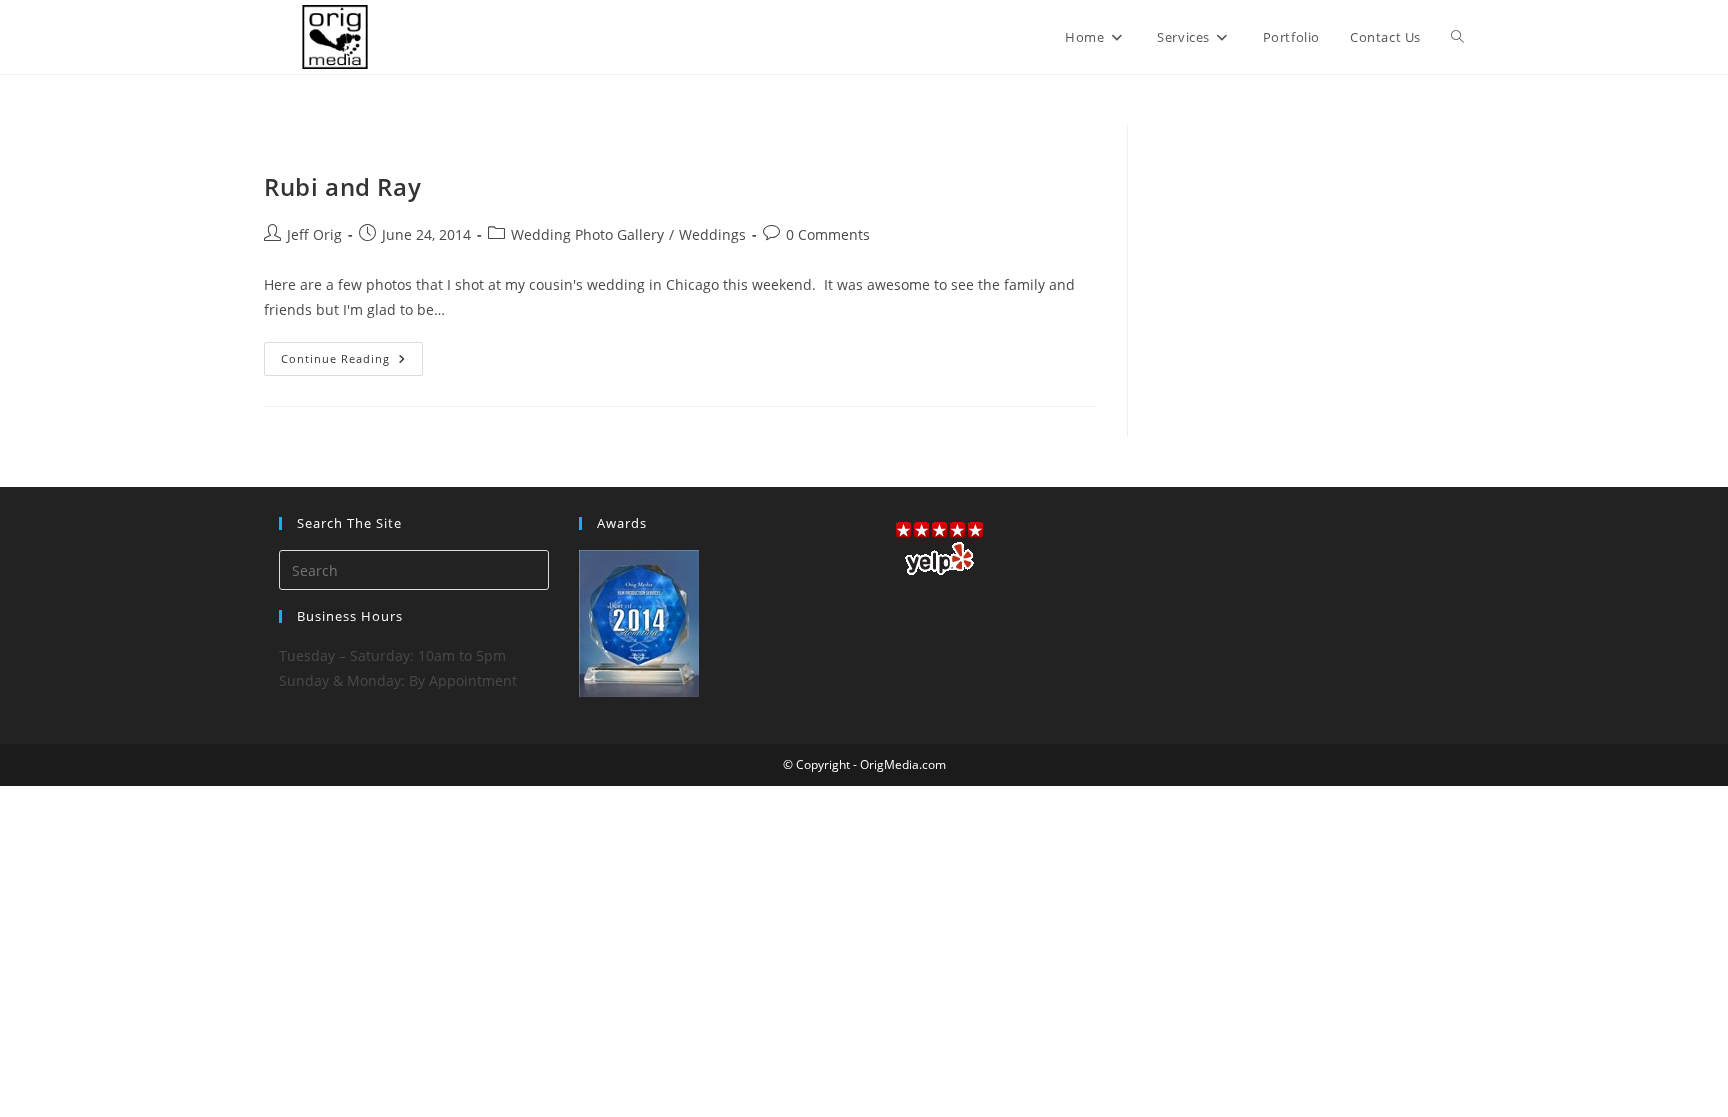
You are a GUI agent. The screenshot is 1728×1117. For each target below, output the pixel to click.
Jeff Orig (314, 234)
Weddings (712, 234)
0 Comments (828, 234)
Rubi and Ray (342, 186)
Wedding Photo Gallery (587, 234)
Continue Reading (352, 362)
